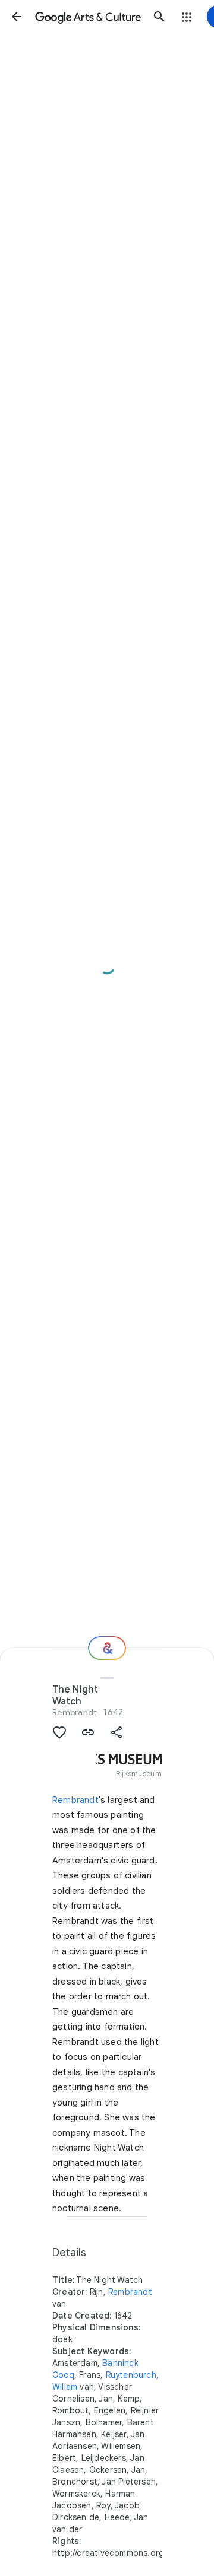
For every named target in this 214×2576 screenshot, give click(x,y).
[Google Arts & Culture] (88, 17)
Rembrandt (74, 1712)
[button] (17, 17)
